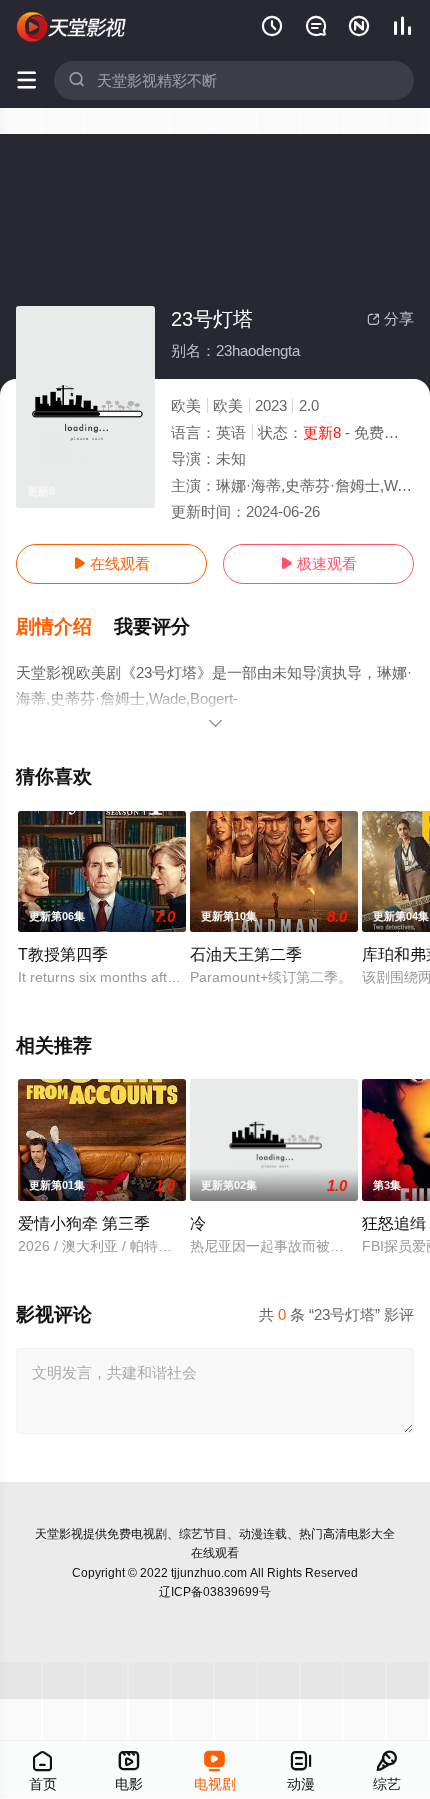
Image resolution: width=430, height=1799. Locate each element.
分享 (390, 318)
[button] (65, 627)
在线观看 (111, 563)
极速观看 (318, 563)
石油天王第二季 (246, 954)
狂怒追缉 (394, 1223)
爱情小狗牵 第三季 (84, 1223)
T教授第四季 (63, 954)
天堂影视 (59, 1534)
